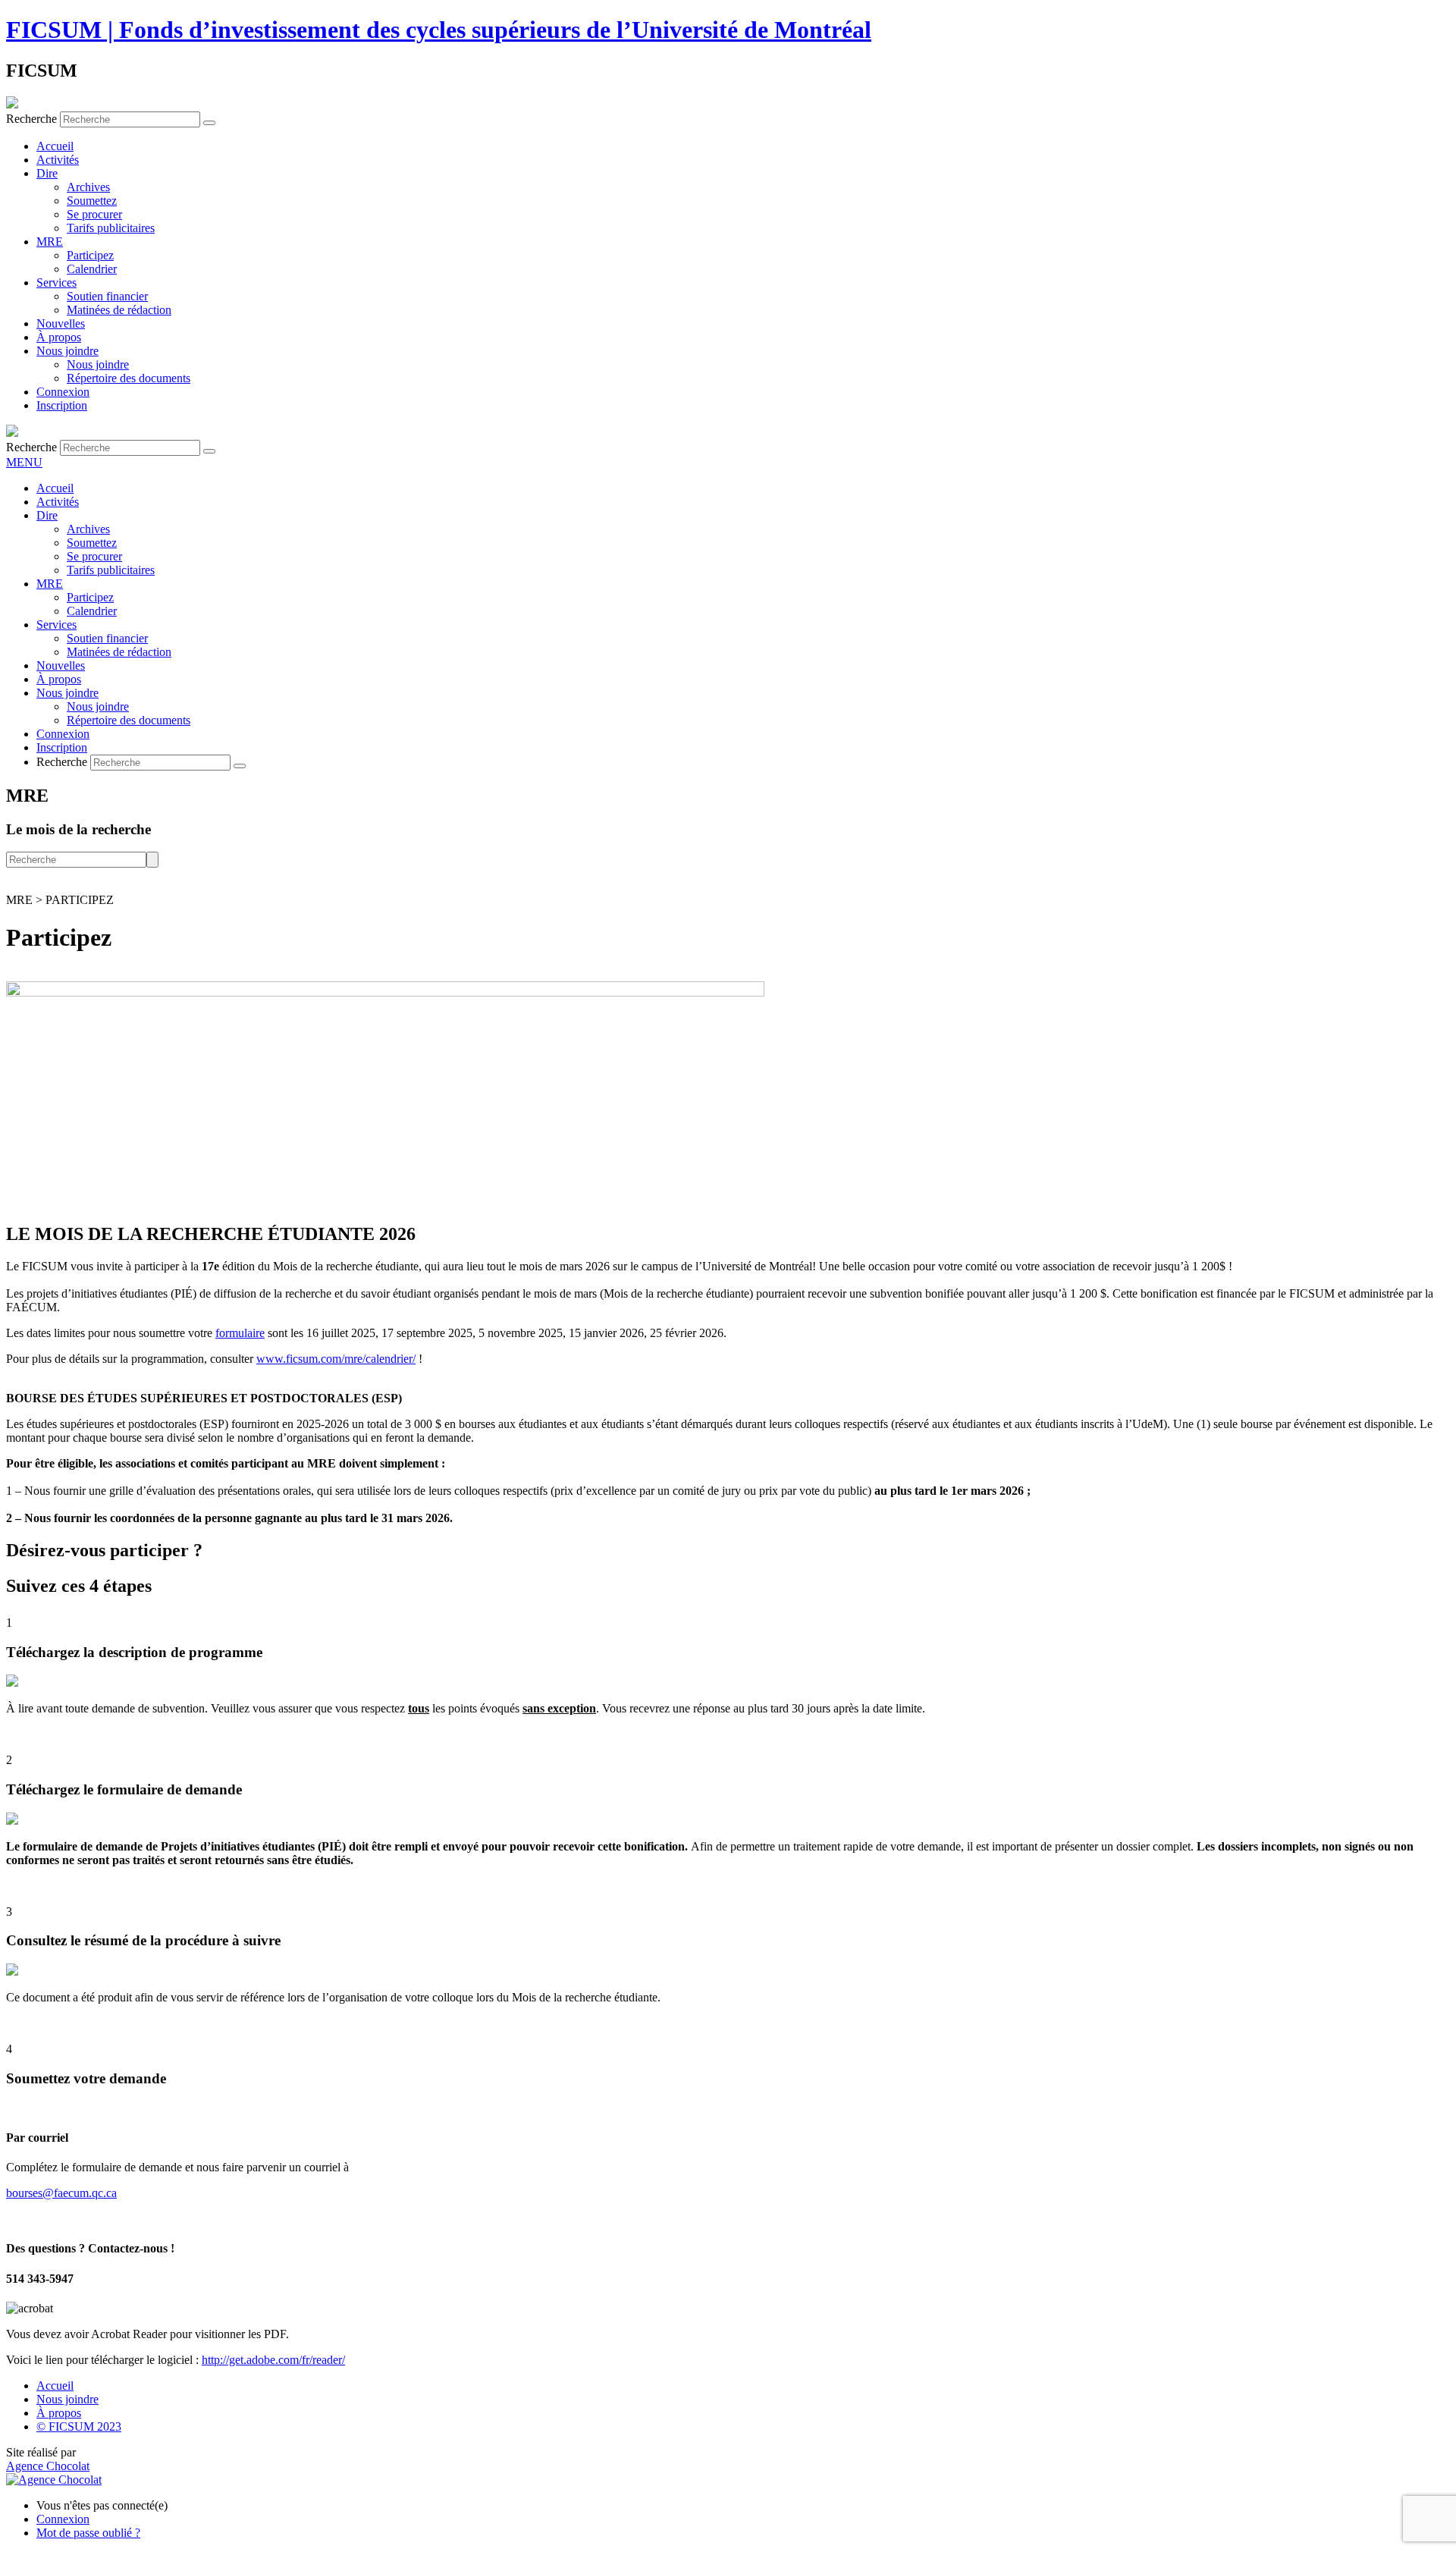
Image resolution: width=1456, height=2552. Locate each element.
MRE (50, 242)
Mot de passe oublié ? (88, 2533)
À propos (59, 337)
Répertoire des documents (129, 378)
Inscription (62, 405)
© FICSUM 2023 (79, 2426)
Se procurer (94, 214)
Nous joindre (67, 351)
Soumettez (92, 201)
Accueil (55, 146)
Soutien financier (107, 296)
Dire (47, 173)
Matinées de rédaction (119, 310)
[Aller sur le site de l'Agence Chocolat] (54, 2480)
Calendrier (92, 269)
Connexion (63, 392)
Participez (90, 255)
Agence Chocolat (48, 2466)
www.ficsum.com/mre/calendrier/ (336, 1359)
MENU (24, 462)
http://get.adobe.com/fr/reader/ (273, 2360)
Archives (88, 187)
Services (56, 283)
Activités (58, 160)
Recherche (31, 119)
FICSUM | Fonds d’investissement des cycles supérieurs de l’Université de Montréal (439, 30)
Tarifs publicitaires (111, 228)
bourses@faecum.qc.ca (61, 2193)
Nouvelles (61, 323)
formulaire (240, 1333)
